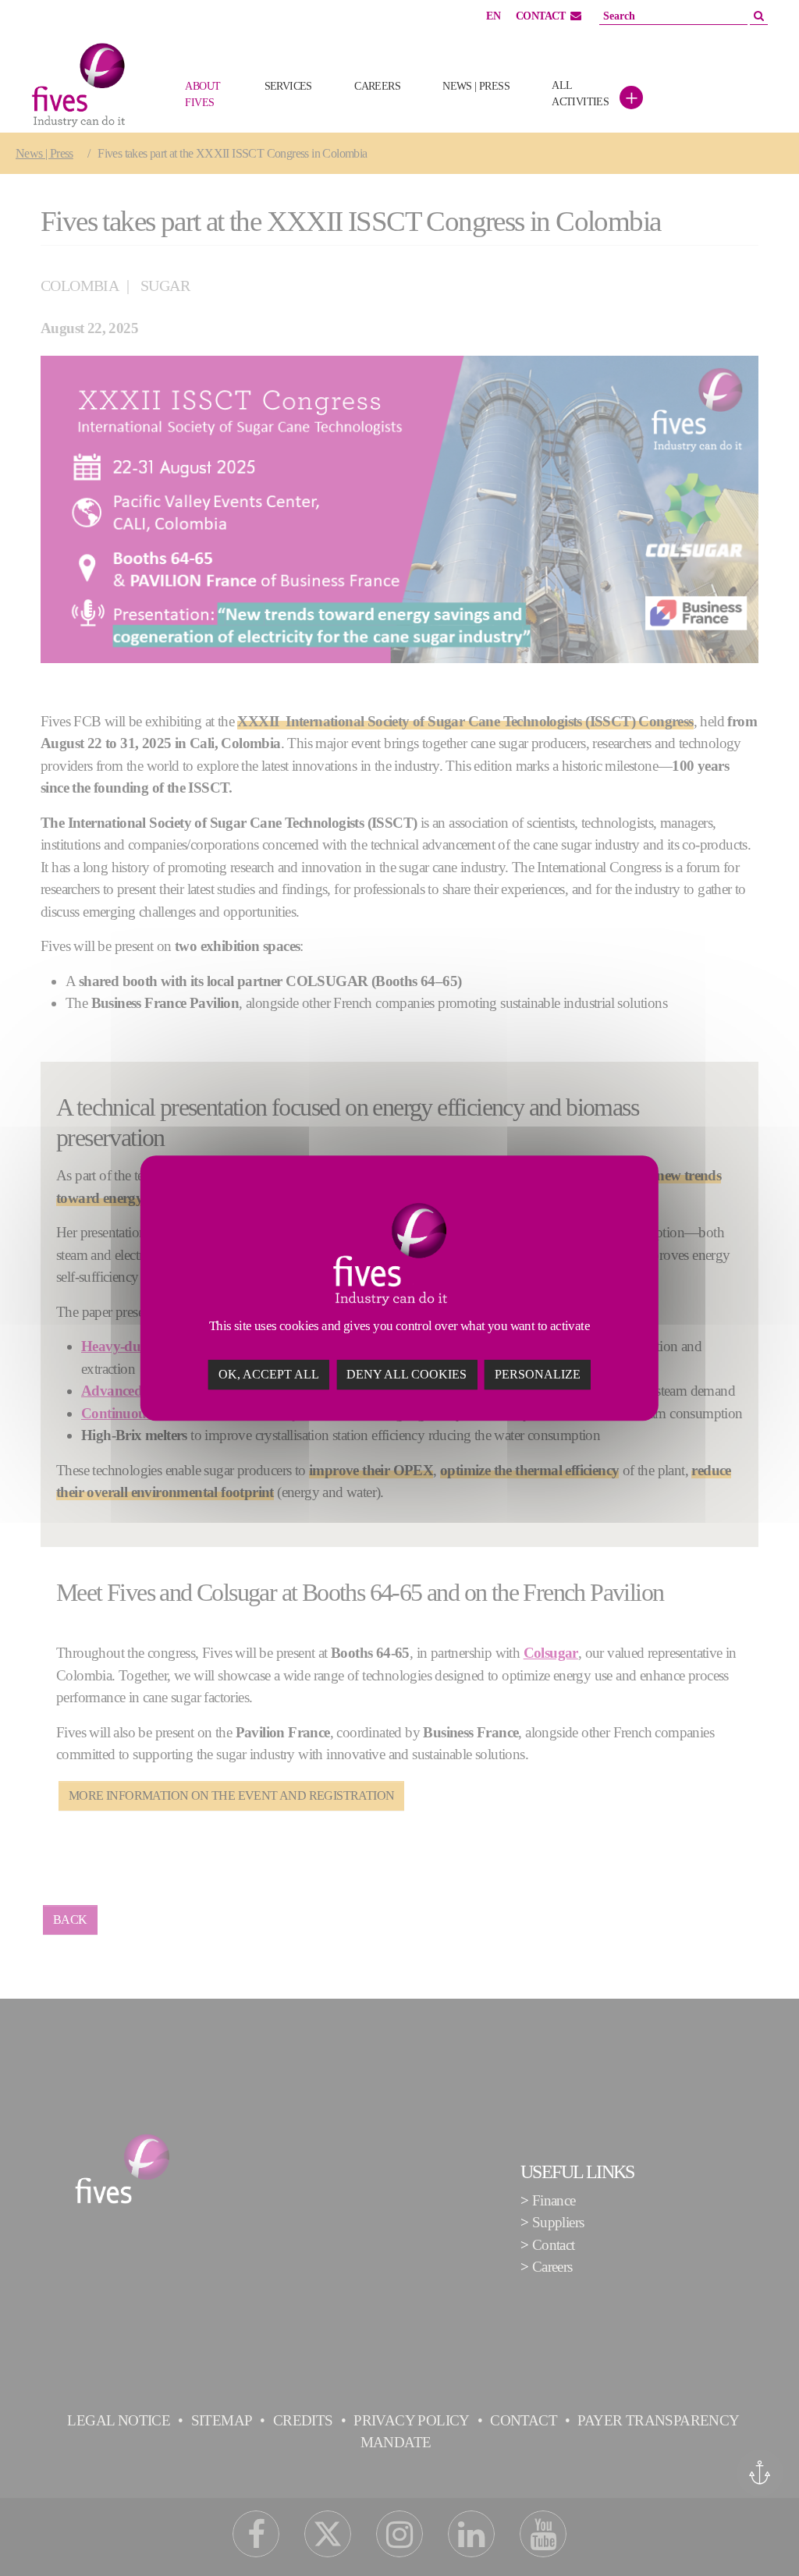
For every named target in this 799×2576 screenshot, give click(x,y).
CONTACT (541, 16)
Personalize (538, 1374)
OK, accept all (269, 1374)
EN (493, 16)
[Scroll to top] (761, 2538)
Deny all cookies (407, 1374)
